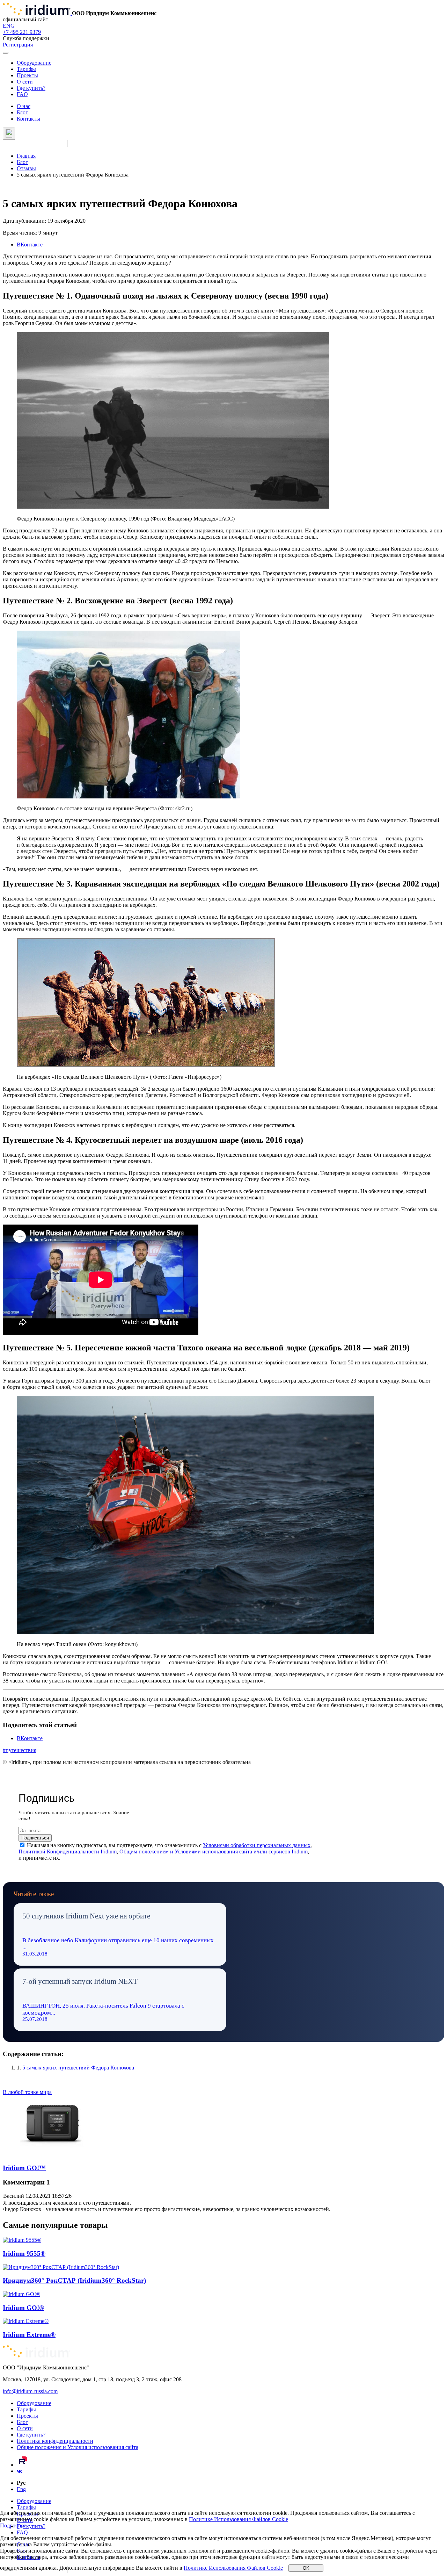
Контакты (28, 119)
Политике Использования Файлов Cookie (239, 2519)
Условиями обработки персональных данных (257, 1845)
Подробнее (13, 2525)
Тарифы (26, 69)
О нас (24, 106)
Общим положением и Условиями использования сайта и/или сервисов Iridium (214, 1852)
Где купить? (31, 88)
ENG (9, 26)
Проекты (27, 75)
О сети (25, 82)
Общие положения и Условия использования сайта (78, 2447)
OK (306, 2568)
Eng (21, 2489)
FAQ (22, 94)
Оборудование (34, 63)
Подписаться (35, 1838)
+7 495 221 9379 (22, 32)
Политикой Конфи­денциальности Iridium (68, 1852)
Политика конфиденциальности (55, 2441)
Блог (22, 112)
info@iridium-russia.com (30, 2391)
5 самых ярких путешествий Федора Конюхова (78, 2068)
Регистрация (18, 45)
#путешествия (20, 1750)
